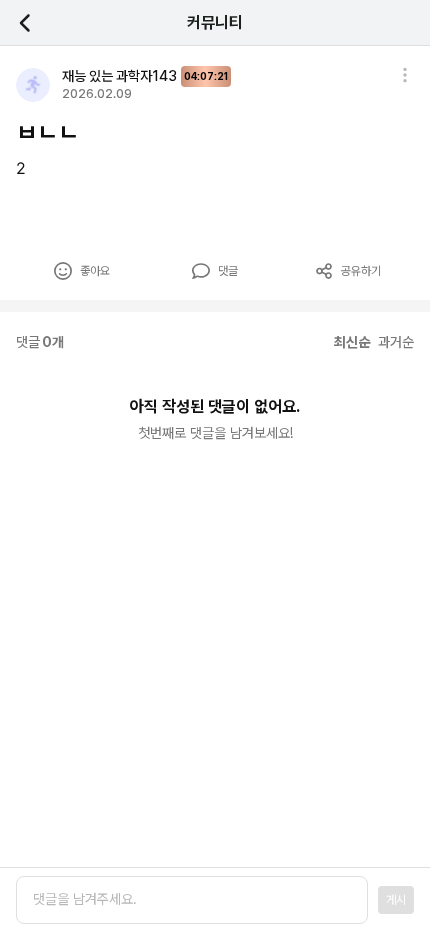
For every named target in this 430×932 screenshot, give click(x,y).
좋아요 (95, 271)
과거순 (396, 342)
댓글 (228, 271)
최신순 (352, 342)
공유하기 (361, 271)
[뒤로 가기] (36, 22)
